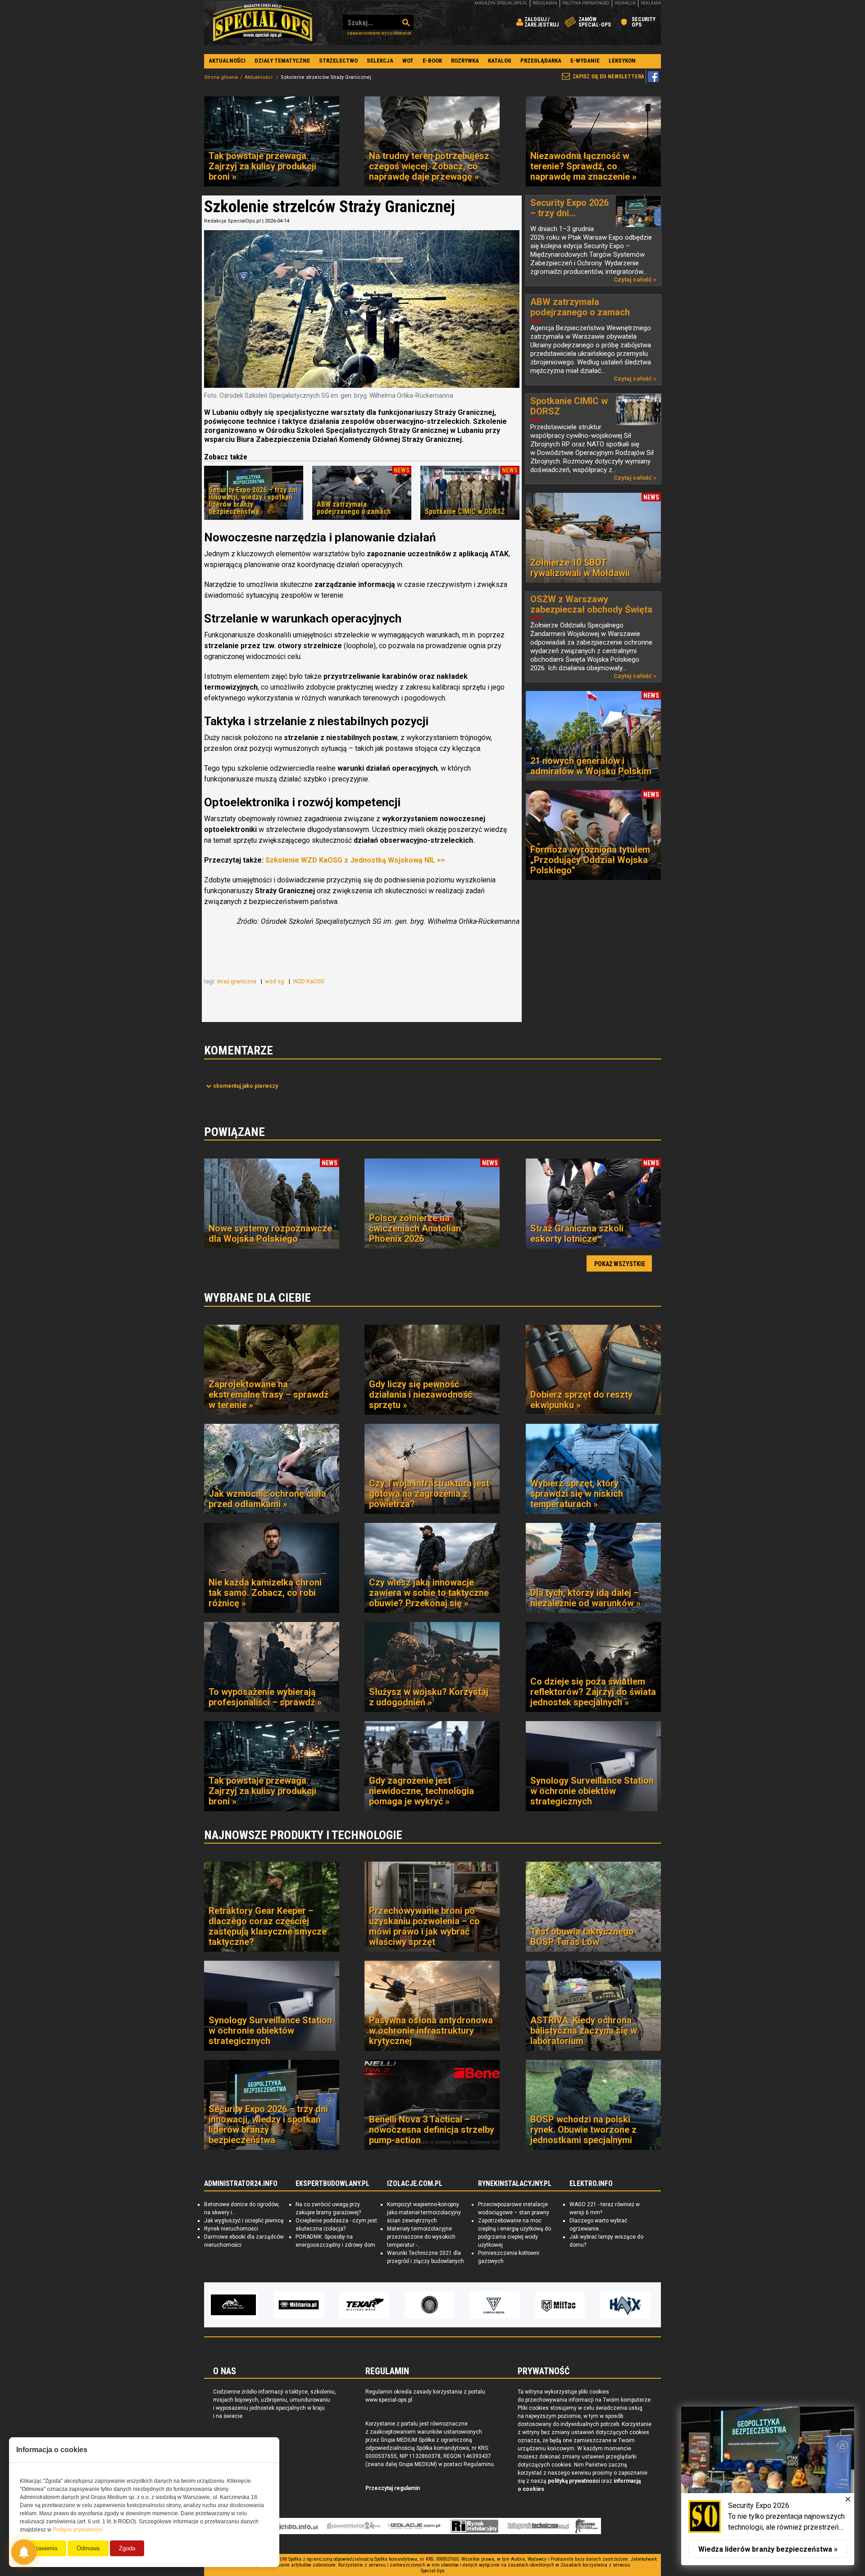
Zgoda (127, 2548)
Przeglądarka (541, 61)
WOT (408, 61)
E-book (432, 61)
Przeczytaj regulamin (393, 2488)
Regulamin (545, 3)
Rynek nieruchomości (231, 2229)
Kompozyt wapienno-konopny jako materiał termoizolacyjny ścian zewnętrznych (424, 2213)
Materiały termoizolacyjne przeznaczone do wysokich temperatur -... (421, 2237)
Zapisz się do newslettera (608, 77)
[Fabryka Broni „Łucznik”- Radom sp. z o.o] (429, 2305)
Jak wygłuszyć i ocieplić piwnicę (244, 2221)
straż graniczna (237, 981)
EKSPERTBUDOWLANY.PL (332, 2184)
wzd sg (275, 981)
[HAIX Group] (560, 2305)
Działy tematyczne (282, 61)
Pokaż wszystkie (620, 1264)
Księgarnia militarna (587, 2526)
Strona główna (221, 77)
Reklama (651, 3)
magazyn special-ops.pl (501, 3)
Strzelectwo (338, 61)
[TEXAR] (299, 2305)
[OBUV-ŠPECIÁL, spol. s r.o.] (625, 2305)
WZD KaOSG (309, 981)
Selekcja (380, 61)
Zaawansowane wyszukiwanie (379, 33)
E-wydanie (585, 61)
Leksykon (622, 61)
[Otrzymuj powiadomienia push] (24, 2552)
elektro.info (294, 2526)
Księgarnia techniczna (538, 2526)
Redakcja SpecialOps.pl (232, 221)
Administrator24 (354, 2526)
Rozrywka (465, 61)
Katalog (500, 61)
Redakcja (625, 3)
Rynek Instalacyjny (475, 2526)
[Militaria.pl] (233, 2305)
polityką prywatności (574, 2481)
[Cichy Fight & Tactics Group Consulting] (364, 2305)
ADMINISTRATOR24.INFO (241, 2184)
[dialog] (768, 2486)
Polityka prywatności (586, 3)
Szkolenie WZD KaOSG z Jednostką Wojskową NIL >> (355, 860)
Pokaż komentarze (246, 1086)
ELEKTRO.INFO (591, 2184)
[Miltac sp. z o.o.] (495, 2305)
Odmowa (88, 2548)
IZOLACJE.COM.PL (415, 2184)
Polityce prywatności (78, 2530)
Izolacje (414, 2526)
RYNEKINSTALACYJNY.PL (515, 2184)
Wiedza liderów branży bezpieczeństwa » (768, 2549)
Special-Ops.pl (263, 23)
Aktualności (227, 61)
